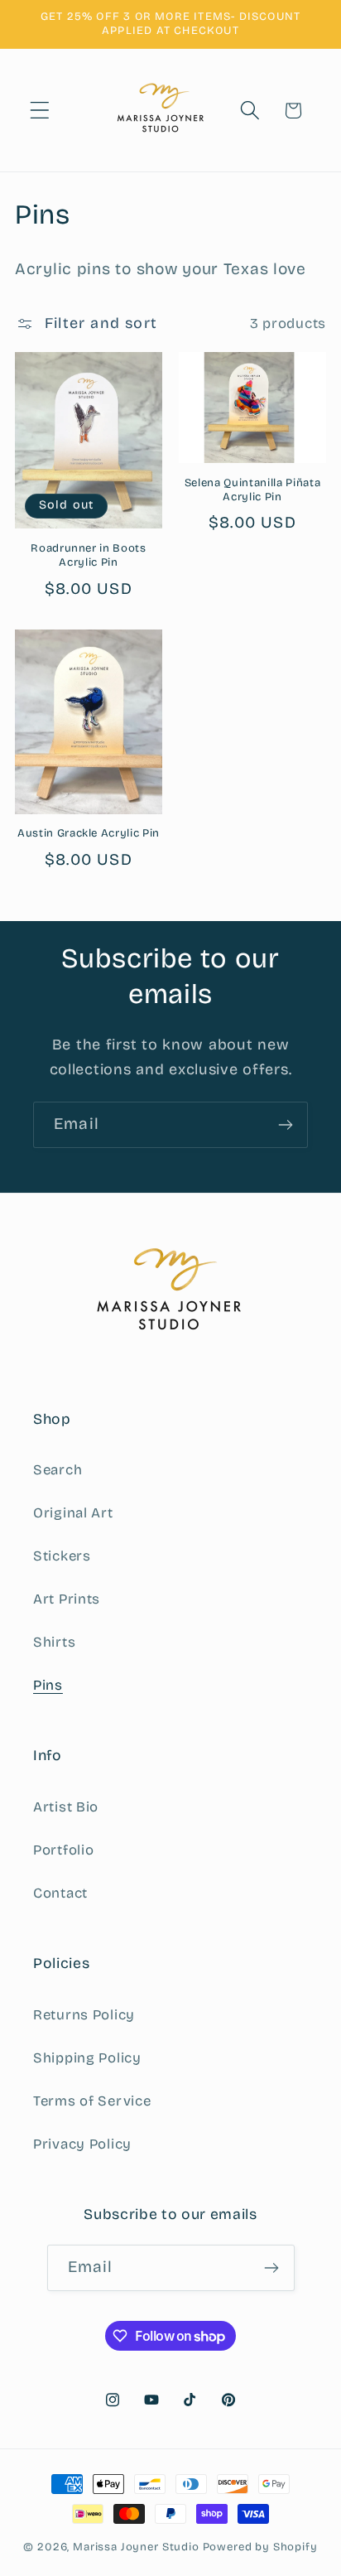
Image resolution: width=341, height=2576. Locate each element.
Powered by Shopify (260, 2547)
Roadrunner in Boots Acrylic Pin (89, 555)
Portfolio (63, 1850)
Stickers (62, 1556)
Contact (60, 1893)
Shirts (54, 1642)
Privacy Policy (82, 2144)
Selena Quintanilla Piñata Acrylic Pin (253, 490)
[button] (40, 111)
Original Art (73, 1513)
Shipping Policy (87, 2058)
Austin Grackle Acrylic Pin (89, 833)
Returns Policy (84, 2015)
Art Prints (67, 1599)
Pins (48, 1685)
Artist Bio (66, 1807)
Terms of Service (92, 2101)
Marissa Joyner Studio (136, 2547)
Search (58, 1470)
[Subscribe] (285, 1125)
